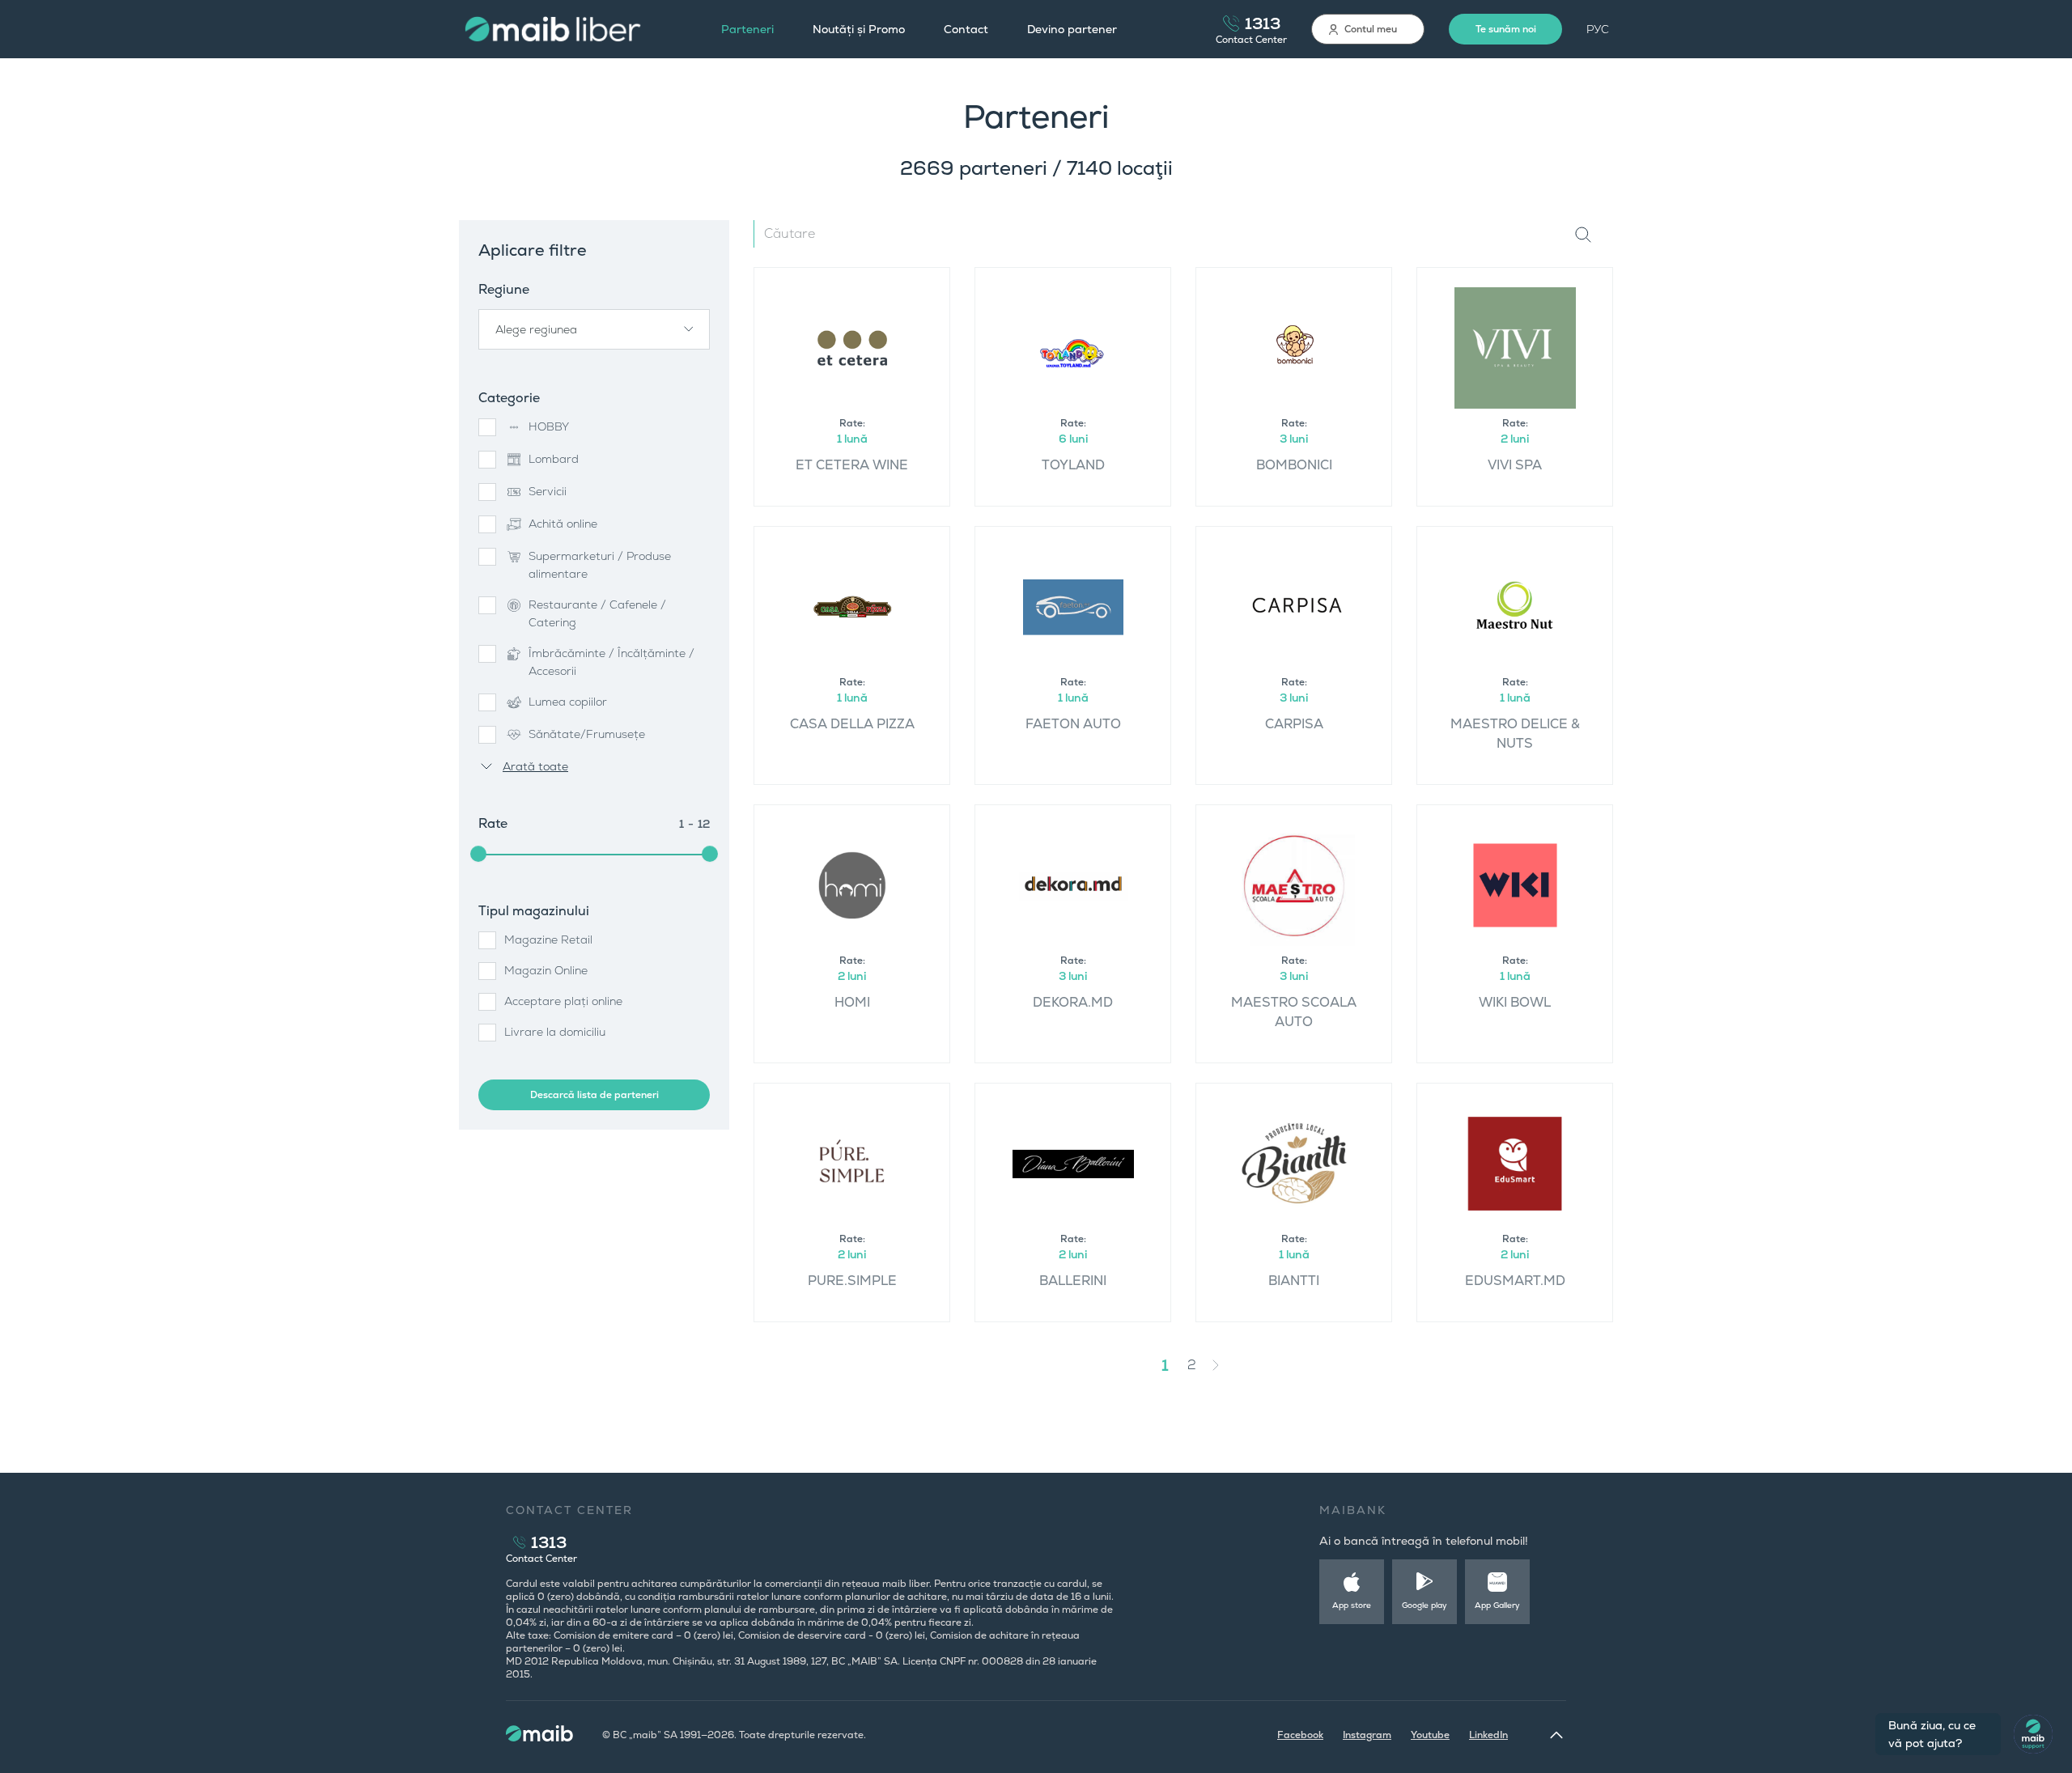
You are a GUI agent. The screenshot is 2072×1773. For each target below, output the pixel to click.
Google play (1424, 1605)
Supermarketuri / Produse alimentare (600, 565)
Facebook (1300, 1735)
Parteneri (747, 29)
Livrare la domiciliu (555, 1032)
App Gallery (1497, 1605)
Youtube (1430, 1735)
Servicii (548, 491)
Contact (966, 29)
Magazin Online (546, 970)
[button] (594, 329)
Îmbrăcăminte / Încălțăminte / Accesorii (611, 662)
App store (1352, 1605)
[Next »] (1228, 1365)
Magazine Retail (548, 940)
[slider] (478, 854)
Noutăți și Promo (859, 29)
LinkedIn (1488, 1735)
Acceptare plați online (563, 1001)
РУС (1598, 29)
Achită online (563, 524)
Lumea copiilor (568, 702)
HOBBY (549, 426)
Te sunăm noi (1506, 29)
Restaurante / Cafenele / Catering (597, 613)
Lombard (554, 459)
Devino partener (1072, 29)
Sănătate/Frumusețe (587, 734)
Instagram (1367, 1735)
